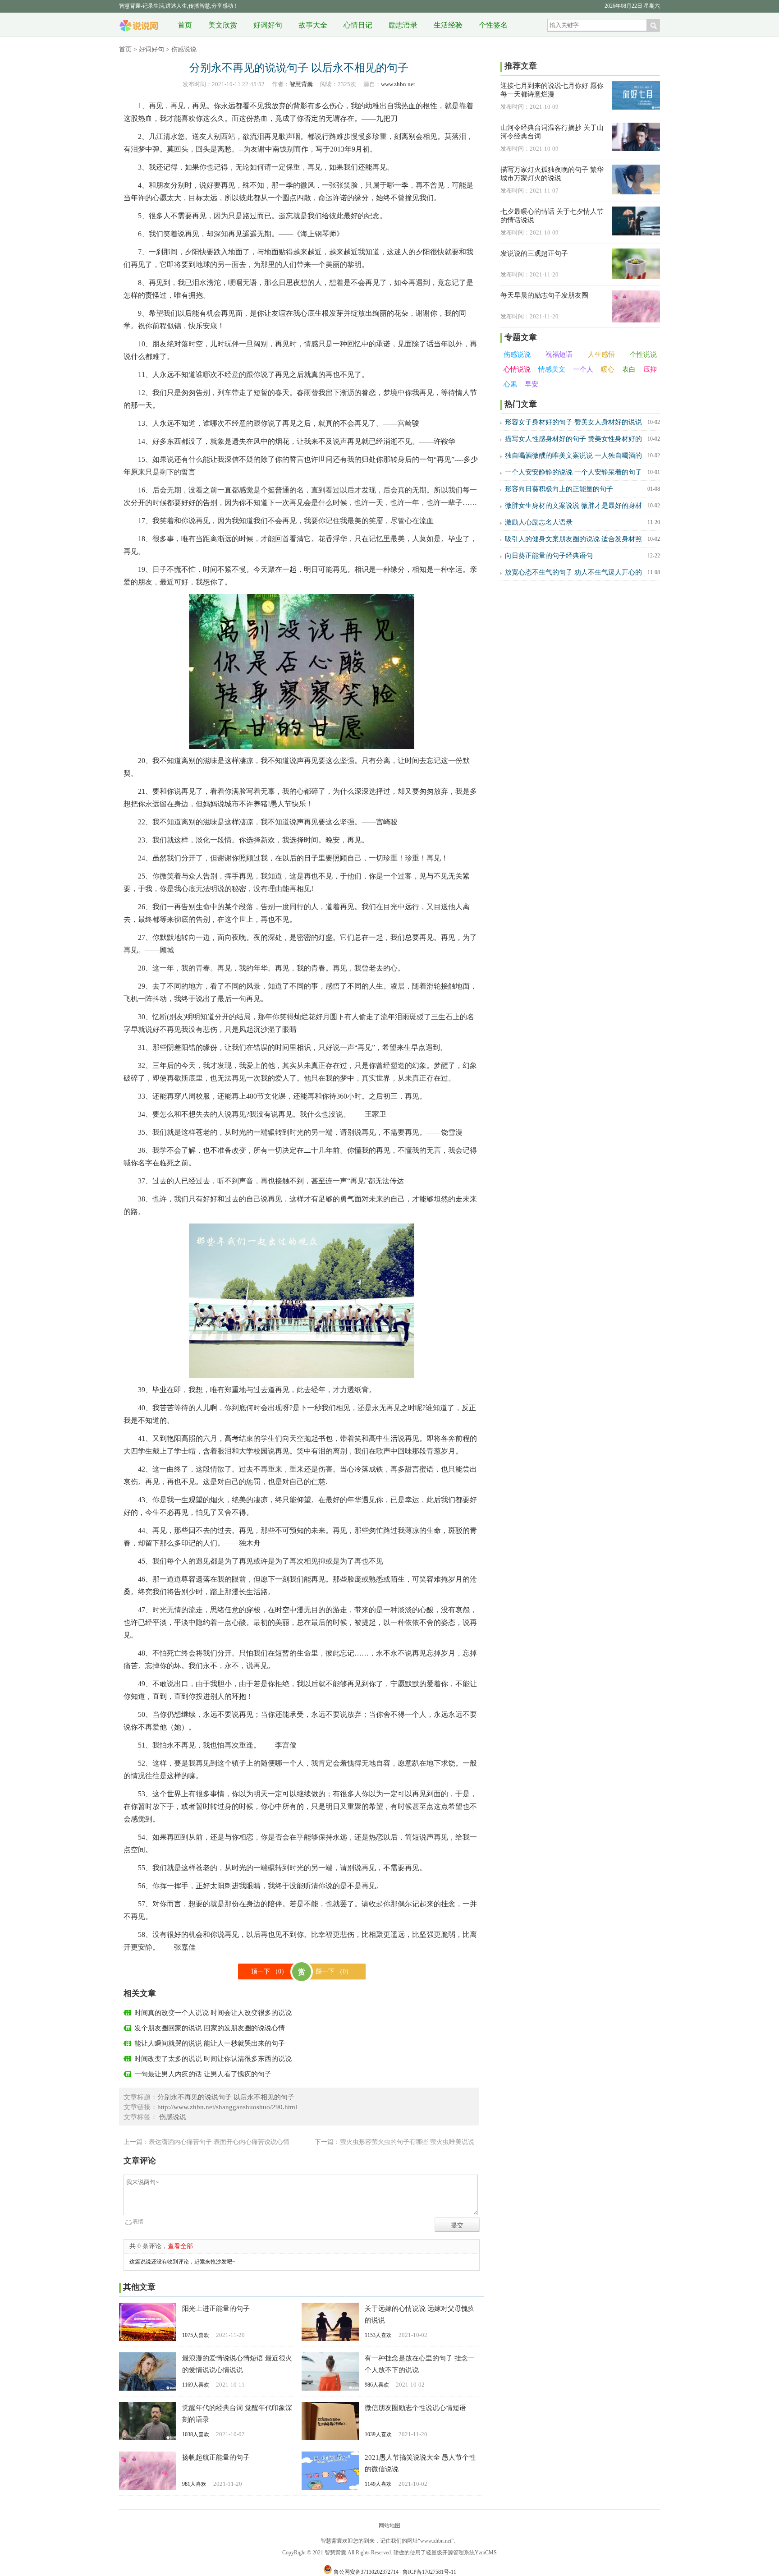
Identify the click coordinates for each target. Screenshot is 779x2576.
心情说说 (517, 369)
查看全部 (180, 2246)
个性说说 (643, 354)
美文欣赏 (223, 25)
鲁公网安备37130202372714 (366, 2572)
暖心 (608, 369)
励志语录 (403, 25)
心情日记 (358, 25)
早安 (532, 384)
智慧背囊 (139, 22)
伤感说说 (184, 49)
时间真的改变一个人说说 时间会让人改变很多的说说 (213, 2013)
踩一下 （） (334, 1971)
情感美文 (552, 369)
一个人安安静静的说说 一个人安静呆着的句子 (573, 472)
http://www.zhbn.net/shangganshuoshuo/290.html (227, 2107)
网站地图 (389, 2525)
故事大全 (313, 25)
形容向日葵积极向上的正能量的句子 (559, 489)
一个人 (583, 369)
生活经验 (448, 25)
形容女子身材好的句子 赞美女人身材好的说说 (573, 422)
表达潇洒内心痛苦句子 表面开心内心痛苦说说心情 (219, 2142)
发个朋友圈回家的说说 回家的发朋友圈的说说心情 (210, 2028)
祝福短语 (559, 354)
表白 (629, 369)
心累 (510, 384)
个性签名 (493, 25)
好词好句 (268, 25)
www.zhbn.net (398, 84)
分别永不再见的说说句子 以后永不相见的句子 (226, 2097)
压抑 (650, 369)
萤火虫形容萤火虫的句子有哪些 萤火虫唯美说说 (407, 2142)
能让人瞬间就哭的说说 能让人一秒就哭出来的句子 (210, 2043)
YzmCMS (486, 2553)
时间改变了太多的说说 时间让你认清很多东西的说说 (213, 2059)
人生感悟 (601, 354)
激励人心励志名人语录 (539, 522)
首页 (185, 25)
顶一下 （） (269, 1971)
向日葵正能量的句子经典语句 (549, 556)
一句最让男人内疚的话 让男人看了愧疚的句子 (203, 2074)
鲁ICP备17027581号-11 (429, 2572)
